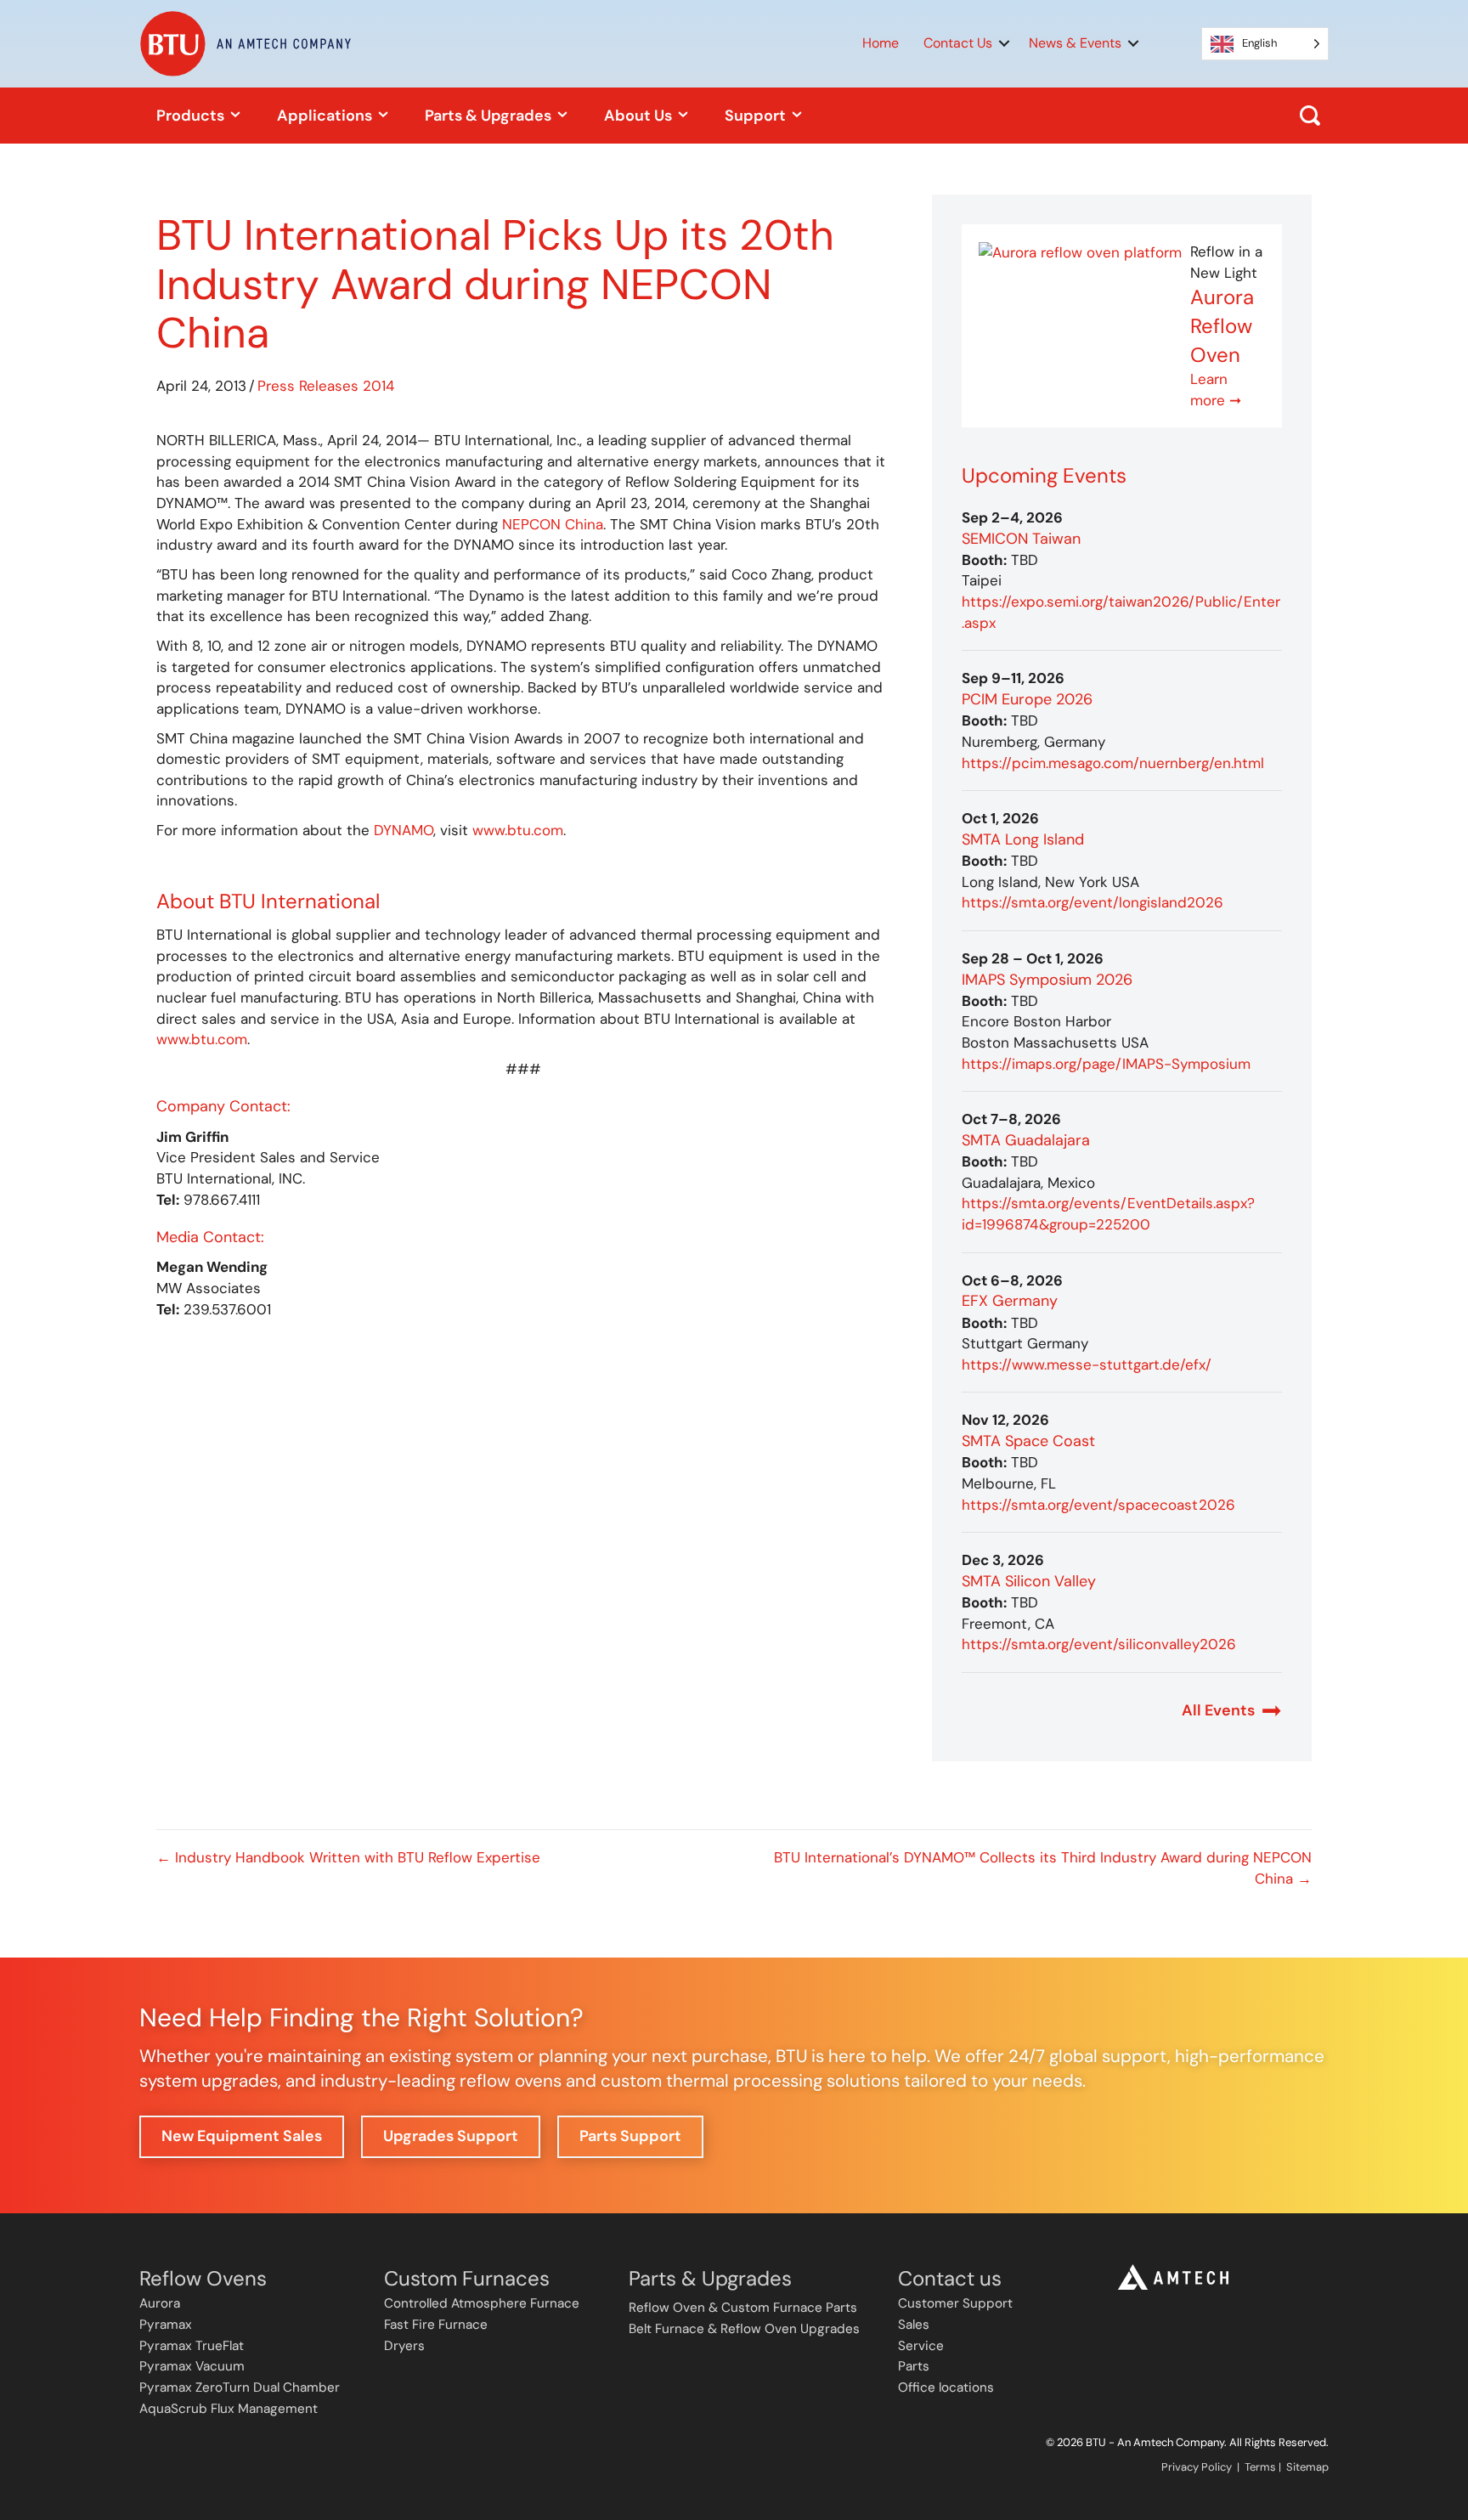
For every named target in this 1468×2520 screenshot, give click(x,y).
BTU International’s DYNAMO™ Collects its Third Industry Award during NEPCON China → (1043, 1868)
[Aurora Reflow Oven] (1080, 251)
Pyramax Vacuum (192, 2366)
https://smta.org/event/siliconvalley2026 (1099, 1644)
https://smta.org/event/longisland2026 (1093, 902)
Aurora (160, 2303)
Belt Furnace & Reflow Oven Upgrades (744, 2329)
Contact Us (958, 43)
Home (881, 43)
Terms (1260, 2467)
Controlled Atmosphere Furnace (482, 2303)
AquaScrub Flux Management (229, 2409)
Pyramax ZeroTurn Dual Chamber (240, 2387)
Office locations (946, 2387)
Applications (326, 116)
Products (192, 116)
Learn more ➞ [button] (1216, 390)
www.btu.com (518, 830)
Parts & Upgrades (490, 116)
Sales (914, 2325)
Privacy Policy (1197, 2467)
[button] (1004, 43)
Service (921, 2346)
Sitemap (1307, 2467)
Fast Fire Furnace (436, 2325)
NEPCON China (553, 524)
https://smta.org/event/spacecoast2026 (1098, 1505)
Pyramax (166, 2325)
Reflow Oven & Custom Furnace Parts (743, 2308)
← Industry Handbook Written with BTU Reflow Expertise (348, 1857)
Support (757, 116)
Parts (914, 2366)
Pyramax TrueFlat (192, 2346)
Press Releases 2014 (326, 386)
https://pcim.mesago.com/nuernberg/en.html (1113, 763)
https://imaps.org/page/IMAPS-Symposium (1106, 1064)
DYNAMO (404, 830)
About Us (640, 116)
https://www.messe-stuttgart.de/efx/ (1087, 1365)
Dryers (404, 2346)
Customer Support (955, 2303)
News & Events (1075, 43)
